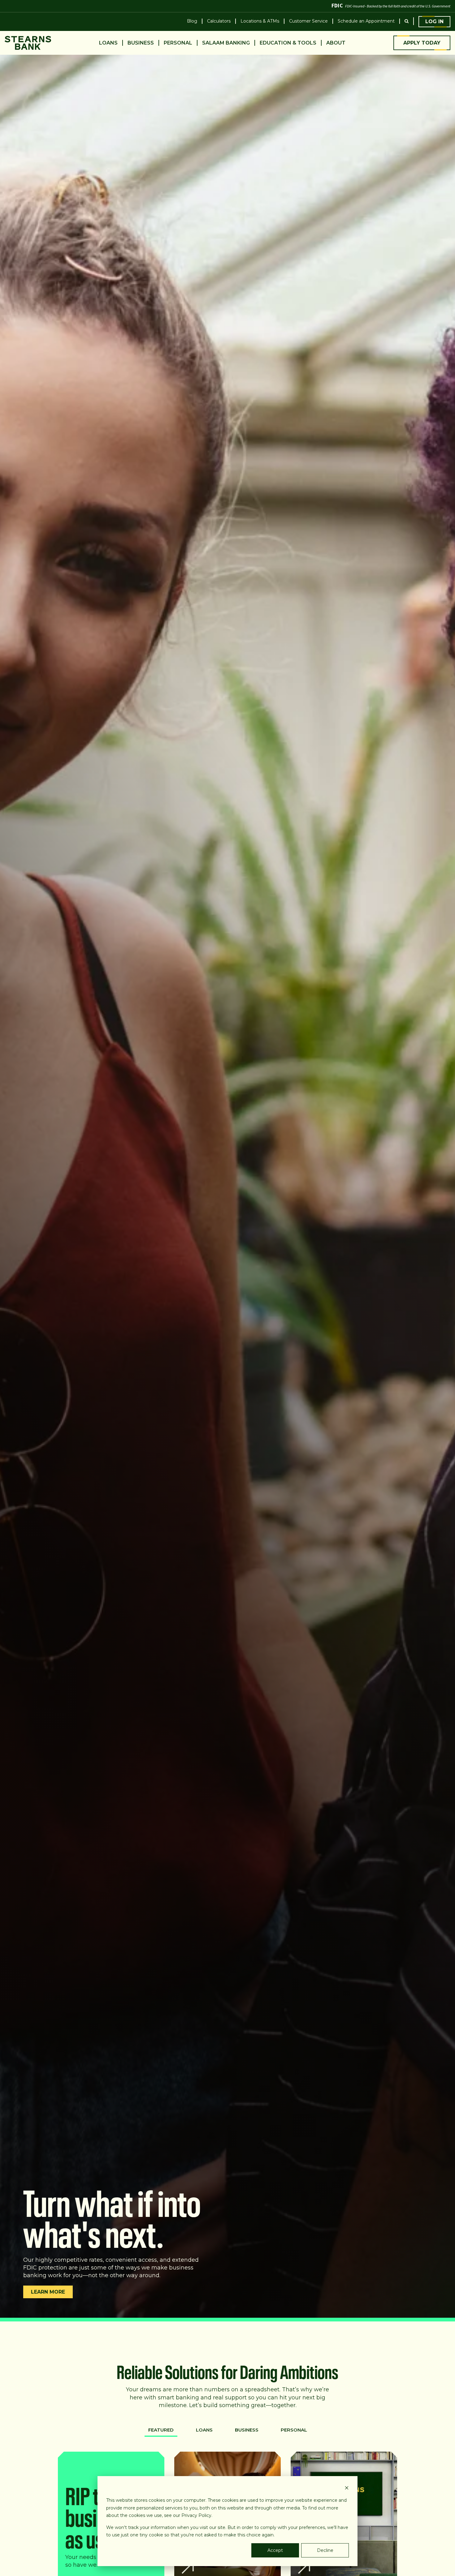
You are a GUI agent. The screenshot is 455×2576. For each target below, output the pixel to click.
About (336, 43)
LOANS (204, 2430)
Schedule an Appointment (366, 21)
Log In (434, 21)
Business (141, 43)
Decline (325, 2550)
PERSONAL (294, 2430)
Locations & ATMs (260, 21)
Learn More (48, 2292)
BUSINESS (247, 2430)
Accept (275, 2550)
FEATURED (161, 2430)
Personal (178, 43)
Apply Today (422, 43)
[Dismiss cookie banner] (347, 2489)
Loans (108, 43)
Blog (192, 21)
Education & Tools (288, 43)
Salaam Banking (226, 43)
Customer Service (308, 21)
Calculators (219, 21)
